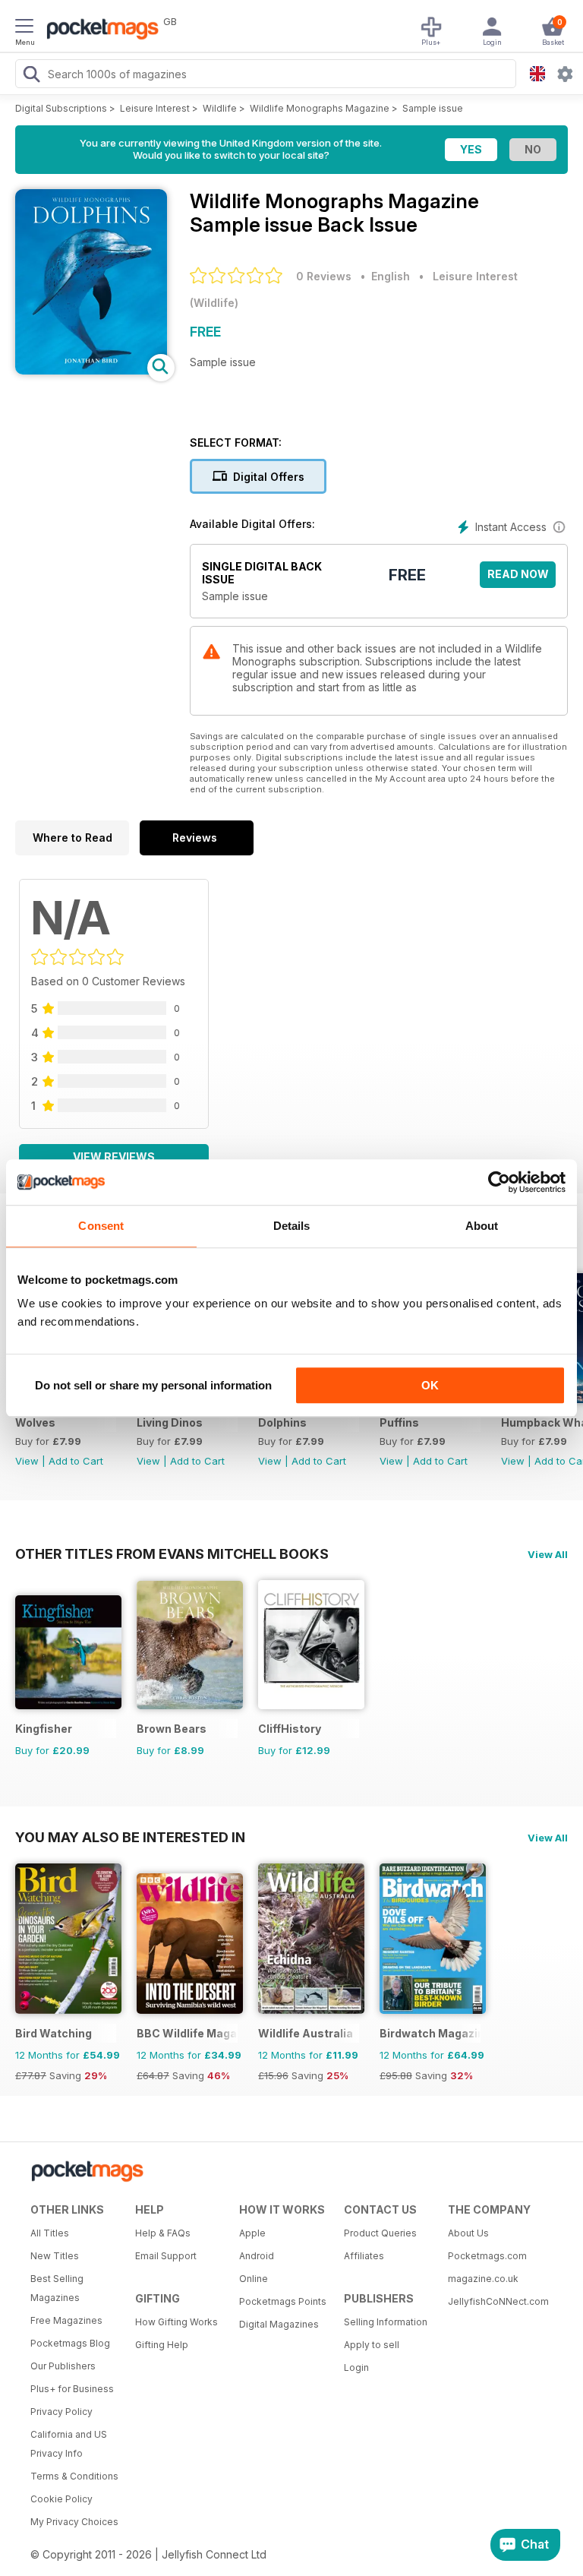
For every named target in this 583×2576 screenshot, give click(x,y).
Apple (252, 2233)
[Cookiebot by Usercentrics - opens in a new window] (499, 1182)
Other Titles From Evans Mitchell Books (172, 1554)
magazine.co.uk (483, 2279)
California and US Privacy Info (69, 2444)
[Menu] (24, 28)
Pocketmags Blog (70, 2343)
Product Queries (380, 2233)
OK (430, 1385)
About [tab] (482, 1226)
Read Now (518, 574)
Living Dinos (170, 1422)
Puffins (399, 1422)
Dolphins (282, 1422)
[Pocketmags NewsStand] (99, 30)
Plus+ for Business (72, 2389)
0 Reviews (324, 276)
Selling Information (386, 2322)
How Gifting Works (176, 2322)
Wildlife (220, 108)
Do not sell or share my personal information (153, 1385)
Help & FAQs (163, 2233)
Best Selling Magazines (57, 2288)
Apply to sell (372, 2345)
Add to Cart (76, 1461)
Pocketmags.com (487, 2256)
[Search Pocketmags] (31, 76)
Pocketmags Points (283, 2301)
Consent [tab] (101, 1226)
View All (548, 1554)
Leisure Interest (155, 108)
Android (257, 2256)
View (27, 1461)
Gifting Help (162, 2345)
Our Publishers (63, 2366)
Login (356, 2367)
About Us (468, 2233)
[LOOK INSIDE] (91, 370)
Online (254, 2279)
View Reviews (114, 1157)
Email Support (166, 2256)
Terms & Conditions (74, 2476)
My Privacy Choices (74, 2522)
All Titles (50, 2233)
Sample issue (433, 108)
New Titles (55, 2256)
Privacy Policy (61, 2412)
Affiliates (364, 2256)
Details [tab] (292, 1226)
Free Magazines (66, 2320)
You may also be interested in (130, 1837)
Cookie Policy (61, 2499)
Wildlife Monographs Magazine (320, 108)
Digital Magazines (279, 2324)
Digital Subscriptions (61, 108)
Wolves (35, 1422)
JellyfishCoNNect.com (495, 2301)
